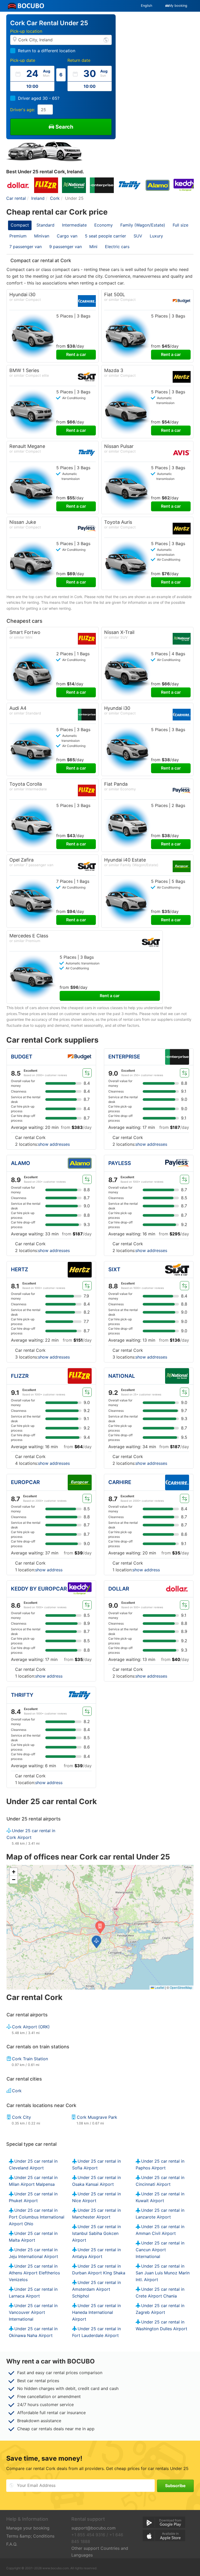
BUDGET (22, 1057)
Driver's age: (23, 110)
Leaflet (159, 1987)
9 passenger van (65, 247)
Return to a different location (47, 51)
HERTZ (20, 1269)
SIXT (114, 1269)
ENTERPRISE (124, 1057)
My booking (178, 6)
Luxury (156, 236)
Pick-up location (26, 31)
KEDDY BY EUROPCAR (39, 1589)
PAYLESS (120, 1163)
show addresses (54, 1144)
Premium (18, 236)
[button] (96, 1942)
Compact (20, 225)
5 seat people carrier (105, 236)
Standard (45, 225)
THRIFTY (22, 1695)
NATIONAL (122, 1376)
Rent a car (76, 354)
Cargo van (67, 236)
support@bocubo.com (93, 2528)
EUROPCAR (25, 1482)
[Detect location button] (106, 40)
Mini (93, 247)
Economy (104, 225)
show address (49, 1570)
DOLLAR (119, 1589)
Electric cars (117, 247)
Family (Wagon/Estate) (143, 225)
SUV (138, 236)
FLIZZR (20, 1376)
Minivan (42, 236)
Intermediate (74, 225)
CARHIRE (120, 1482)
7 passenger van (26, 247)
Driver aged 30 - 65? (39, 98)
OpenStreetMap (181, 1987)
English (147, 6)
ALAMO (21, 1163)
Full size (180, 225)
